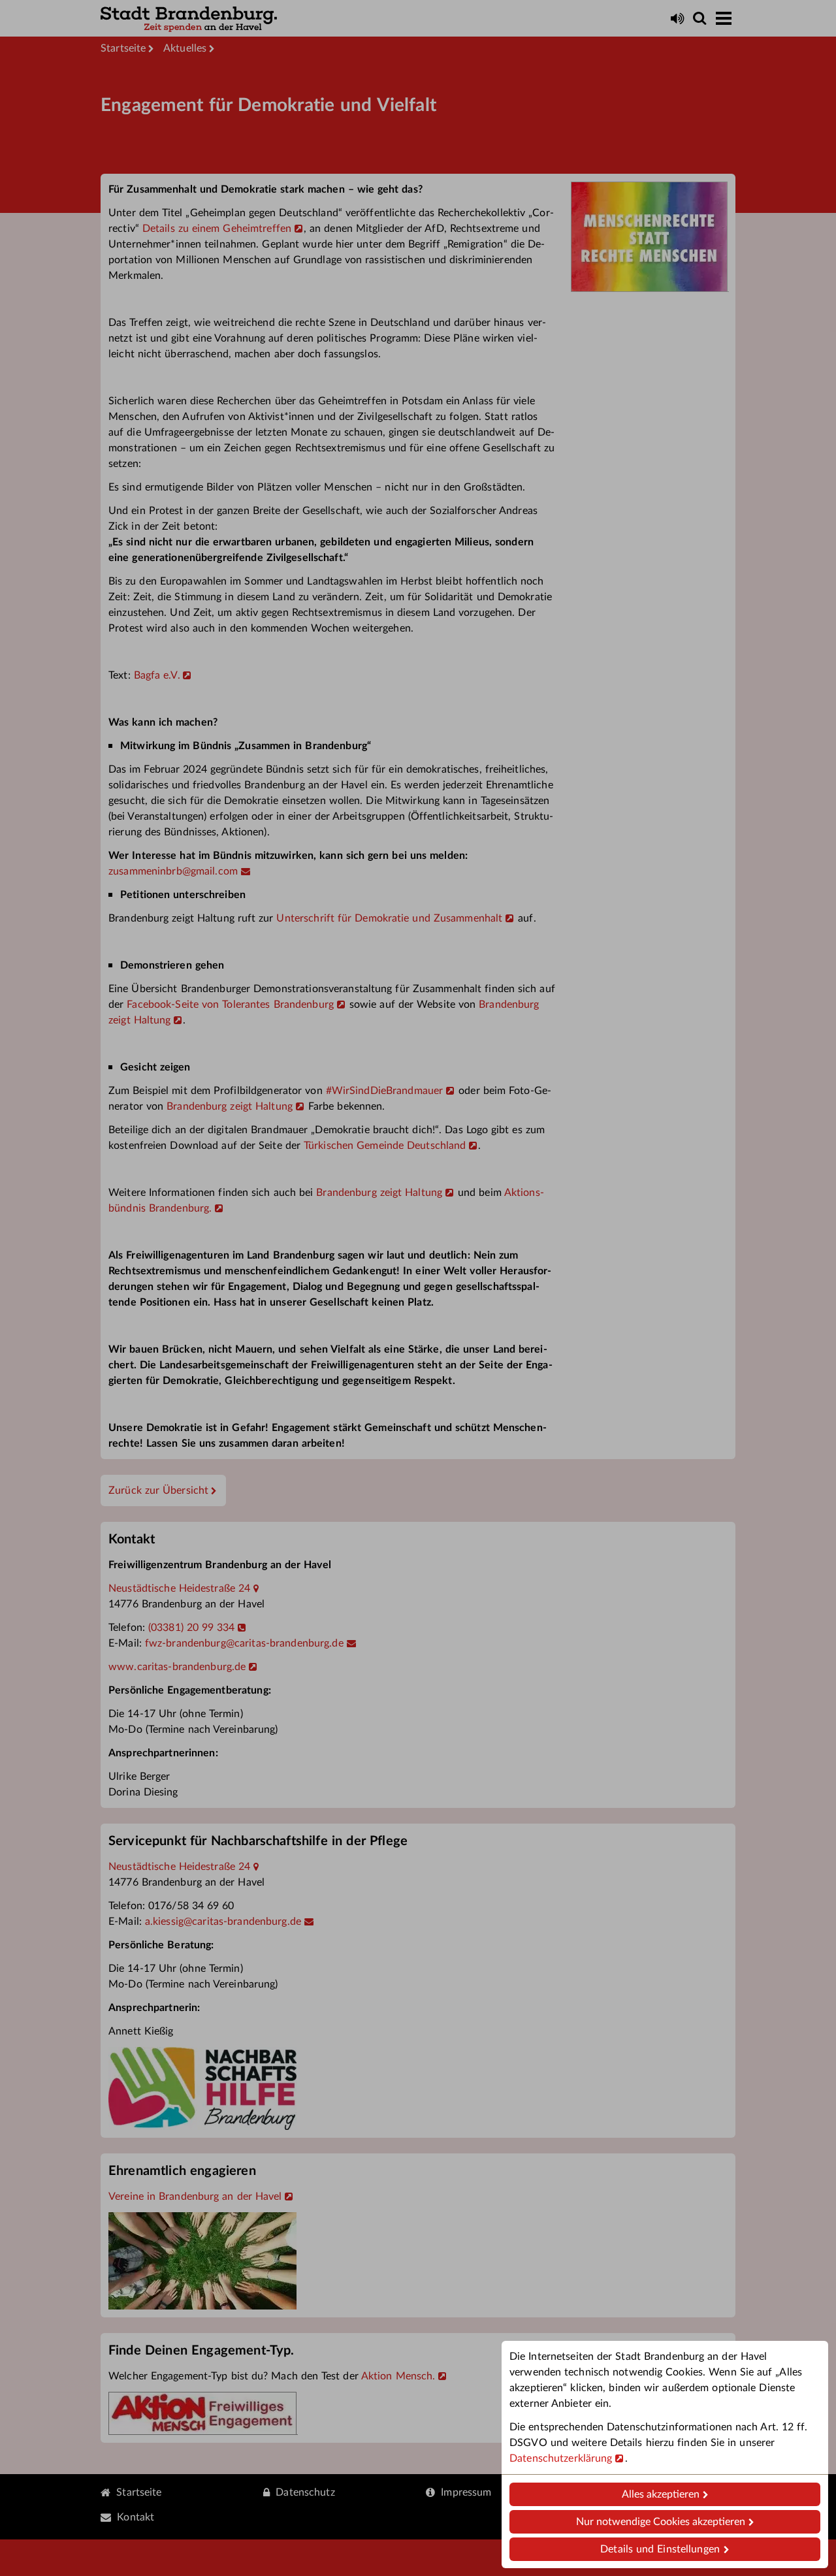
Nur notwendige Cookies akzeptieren (661, 2522)
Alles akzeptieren (661, 2494)
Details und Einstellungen (660, 2549)
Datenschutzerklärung (561, 2458)
